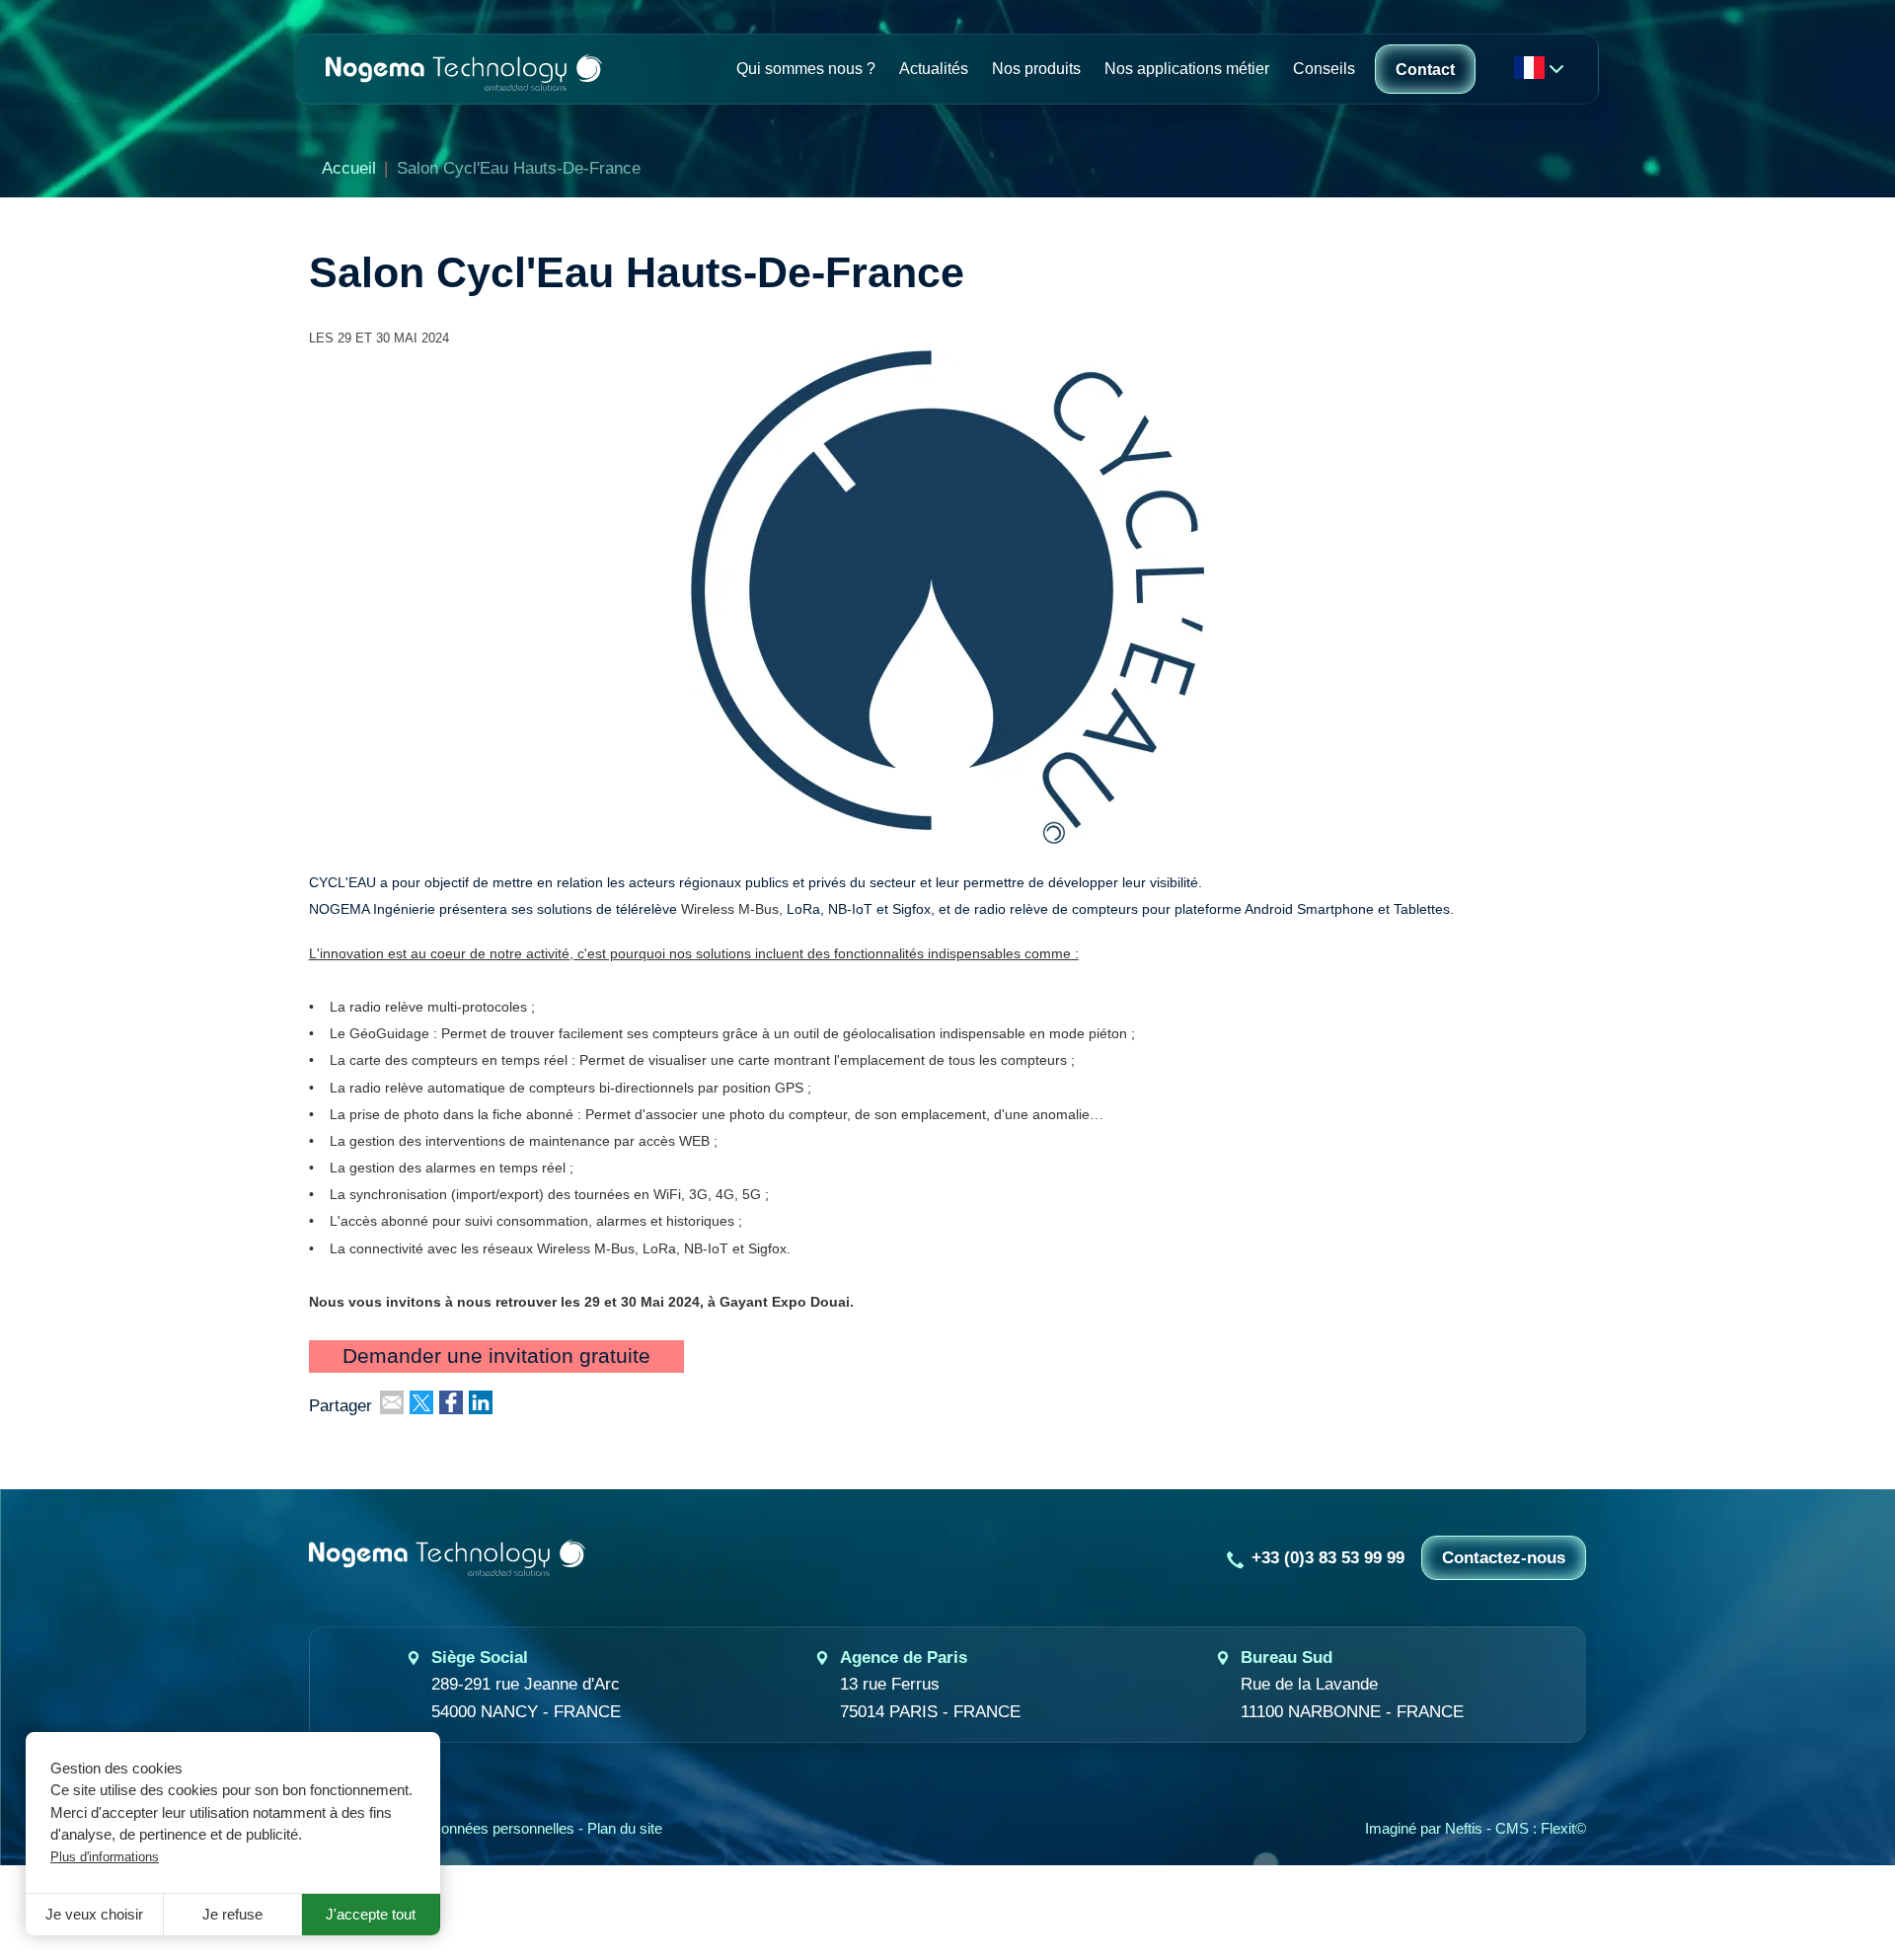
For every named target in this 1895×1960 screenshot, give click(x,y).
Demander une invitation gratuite (496, 1357)
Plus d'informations (105, 1857)
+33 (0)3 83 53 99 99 (1328, 1558)
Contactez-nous (1504, 1558)
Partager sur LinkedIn (481, 1402)
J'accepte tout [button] (371, 1915)
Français (1529, 68)
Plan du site (625, 1829)
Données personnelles (502, 1829)
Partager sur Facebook (451, 1402)
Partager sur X (421, 1402)
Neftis (1464, 1829)
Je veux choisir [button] (94, 1915)
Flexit (1558, 1829)
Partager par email (392, 1402)
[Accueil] (464, 69)
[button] (947, 596)
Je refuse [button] (232, 1915)
